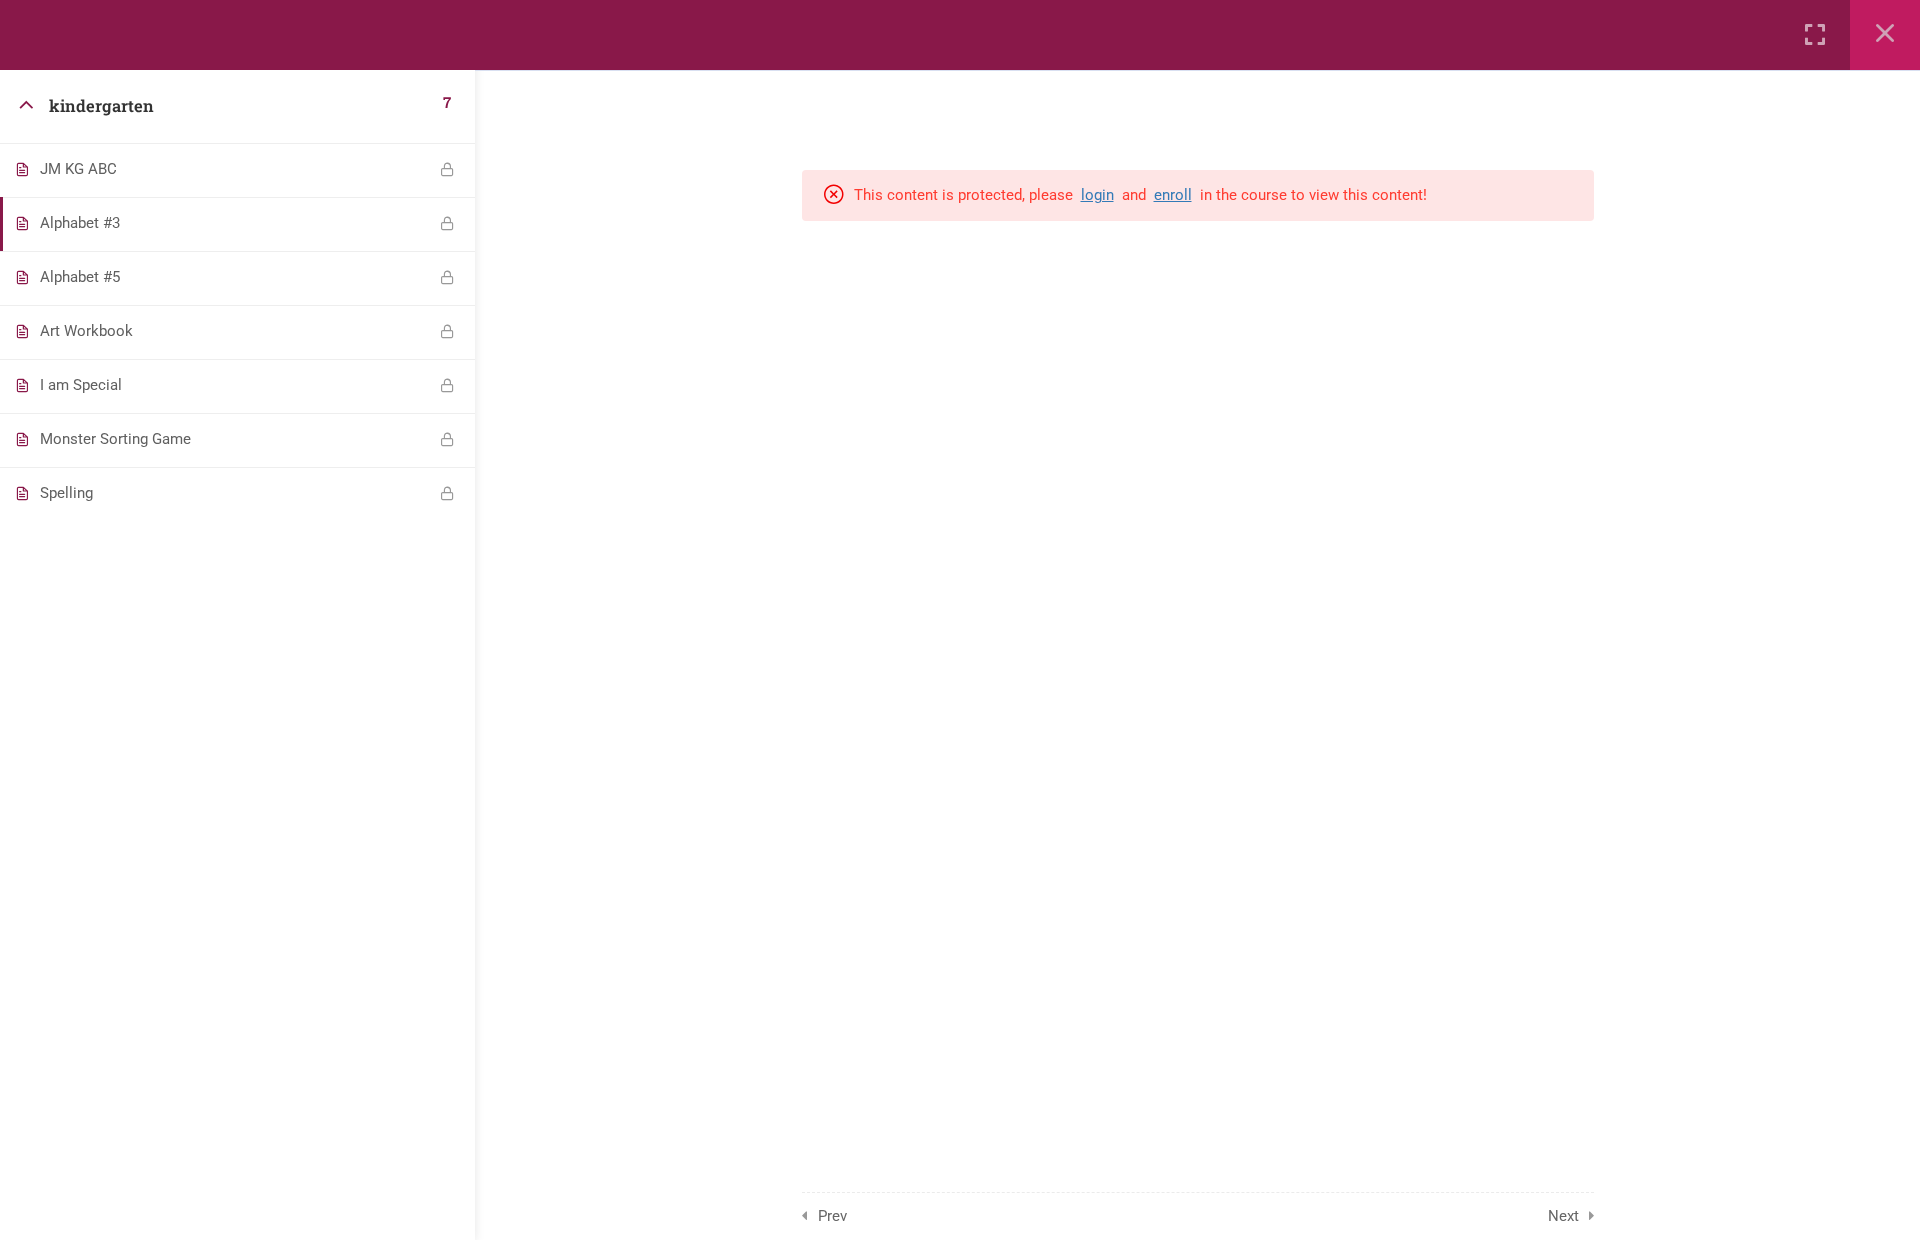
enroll (1173, 195)
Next (1563, 1216)
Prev (832, 1216)
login (1097, 195)
